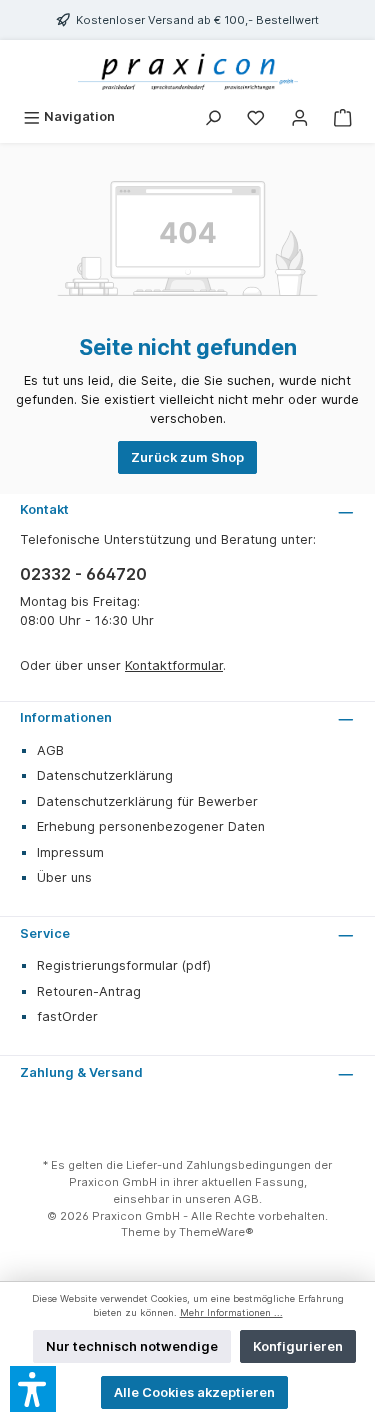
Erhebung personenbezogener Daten (151, 826)
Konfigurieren (298, 1346)
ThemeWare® (216, 1232)
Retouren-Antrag (89, 991)
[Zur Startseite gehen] (187, 70)
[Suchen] (213, 116)
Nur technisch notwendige (132, 1346)
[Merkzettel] (256, 116)
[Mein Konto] (300, 116)
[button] (33, 1389)
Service (45, 933)
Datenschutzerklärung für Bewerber (147, 801)
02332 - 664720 (83, 574)
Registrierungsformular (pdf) (124, 965)
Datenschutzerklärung (105, 775)
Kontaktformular (174, 665)
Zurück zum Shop (187, 457)
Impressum (70, 852)
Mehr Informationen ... (231, 1312)
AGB (50, 750)
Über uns (64, 877)
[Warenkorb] (343, 116)
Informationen (66, 717)
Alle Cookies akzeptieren (194, 1392)
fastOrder (67, 1016)
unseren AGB (222, 1199)
